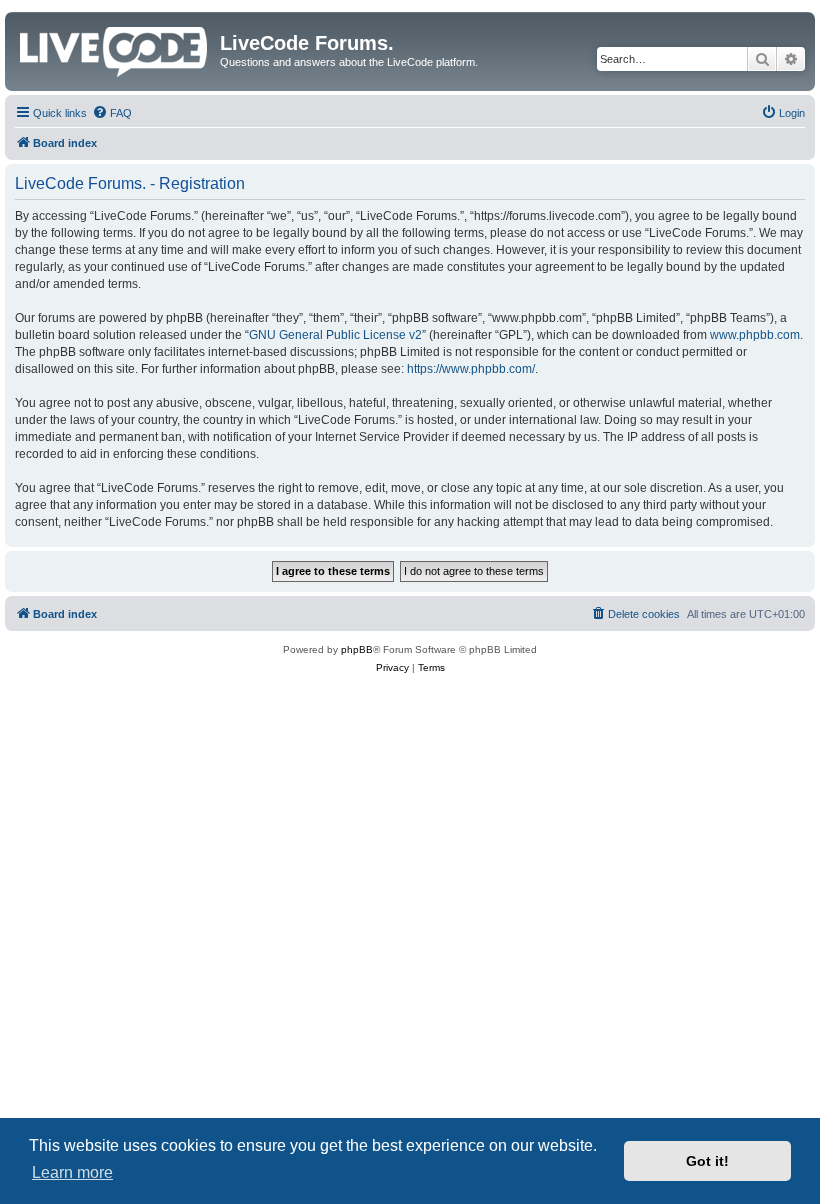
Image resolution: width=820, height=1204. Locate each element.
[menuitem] (112, 113)
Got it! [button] (707, 1161)
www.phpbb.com (755, 335)
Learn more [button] (72, 1172)
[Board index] (115, 48)
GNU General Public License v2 (335, 335)
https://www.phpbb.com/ (471, 369)
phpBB (357, 649)
